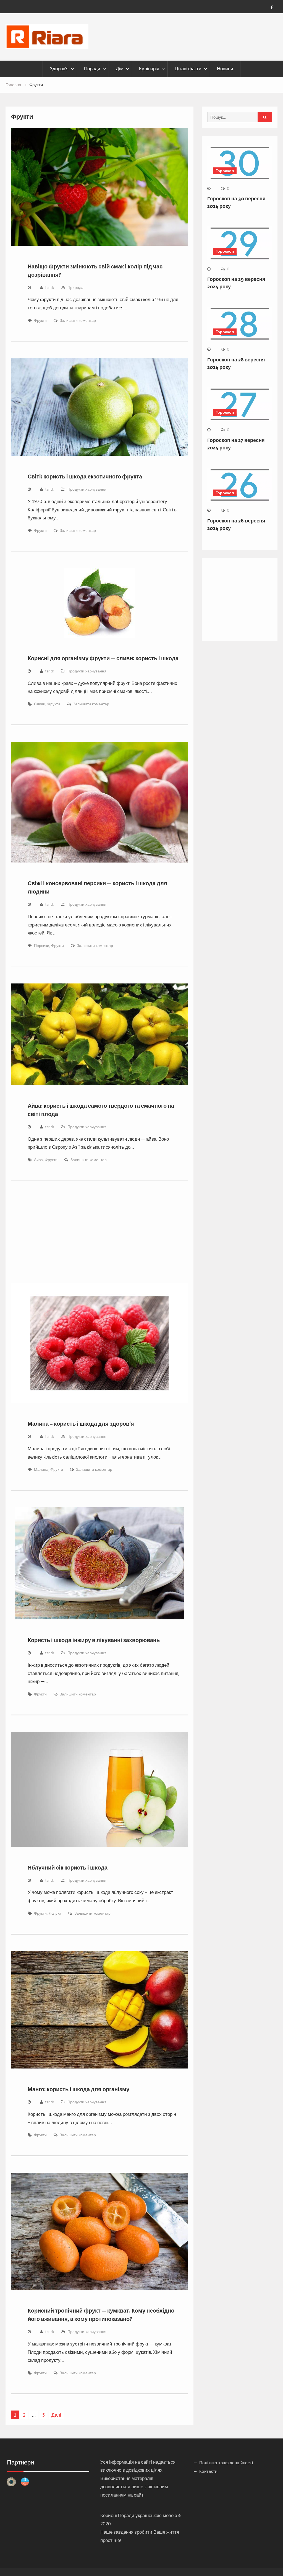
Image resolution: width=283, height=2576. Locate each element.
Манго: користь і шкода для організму (78, 2089)
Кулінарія (149, 69)
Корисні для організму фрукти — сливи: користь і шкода (103, 658)
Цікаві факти (188, 69)
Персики (42, 946)
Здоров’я (59, 69)
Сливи (40, 704)
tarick (50, 288)
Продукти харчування (87, 489)
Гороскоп (225, 171)
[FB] (272, 7)
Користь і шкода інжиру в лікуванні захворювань (94, 1640)
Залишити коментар (78, 320)
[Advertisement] (100, 1239)
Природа (75, 288)
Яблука (55, 1913)
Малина (41, 1469)
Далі (56, 2415)
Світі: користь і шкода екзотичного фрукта (85, 477)
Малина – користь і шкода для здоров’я (81, 1424)
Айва (38, 1160)
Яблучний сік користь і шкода (68, 1868)
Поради (92, 69)
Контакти (208, 2471)
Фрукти (40, 320)
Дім (120, 69)
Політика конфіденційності (226, 2463)
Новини (225, 69)
